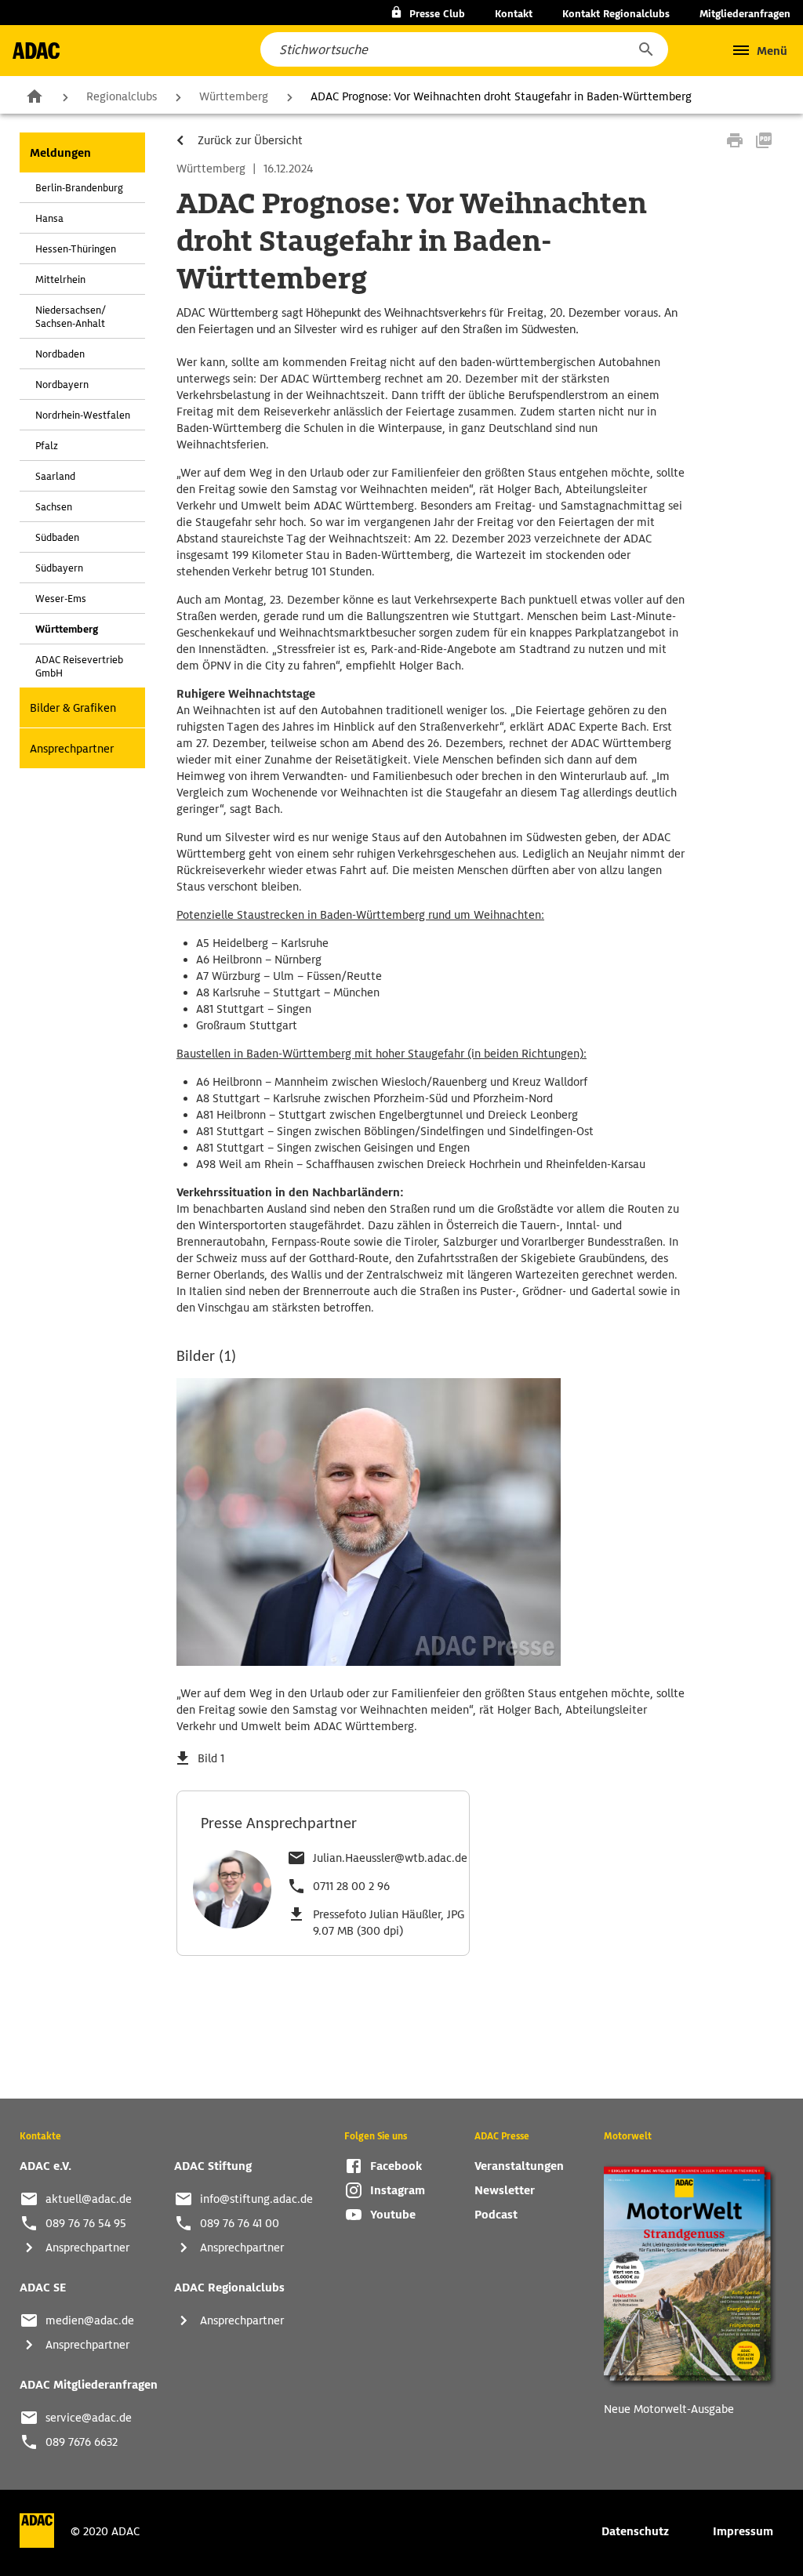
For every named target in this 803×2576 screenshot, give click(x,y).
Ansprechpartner (72, 749)
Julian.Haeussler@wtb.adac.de (390, 1858)
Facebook (396, 2166)
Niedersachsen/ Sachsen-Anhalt (71, 317)
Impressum (743, 2531)
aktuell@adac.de (89, 2199)
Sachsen (54, 507)
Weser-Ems (61, 599)
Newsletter (505, 2190)
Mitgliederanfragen (745, 14)
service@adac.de (89, 2418)
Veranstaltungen (519, 2166)
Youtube (393, 2215)
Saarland (55, 476)
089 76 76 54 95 (86, 2223)
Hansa (49, 218)
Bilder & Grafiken (73, 708)
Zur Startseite (35, 96)
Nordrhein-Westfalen (83, 415)
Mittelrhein (60, 279)
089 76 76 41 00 (240, 2223)
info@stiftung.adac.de (256, 2199)
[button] (645, 49)
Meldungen (60, 153)
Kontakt (514, 14)
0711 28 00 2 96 (351, 1886)
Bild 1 (211, 1758)
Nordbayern (62, 385)
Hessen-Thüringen (76, 249)
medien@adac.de (90, 2320)
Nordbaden (60, 354)
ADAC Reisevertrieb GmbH (79, 666)
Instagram (398, 2190)
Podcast (496, 2215)
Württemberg (234, 96)
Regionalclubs (122, 96)
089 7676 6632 (82, 2442)
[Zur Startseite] (36, 51)
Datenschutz (635, 2531)
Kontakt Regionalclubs (616, 14)
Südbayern (59, 568)
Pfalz (47, 446)
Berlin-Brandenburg (79, 188)
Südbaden (57, 537)
